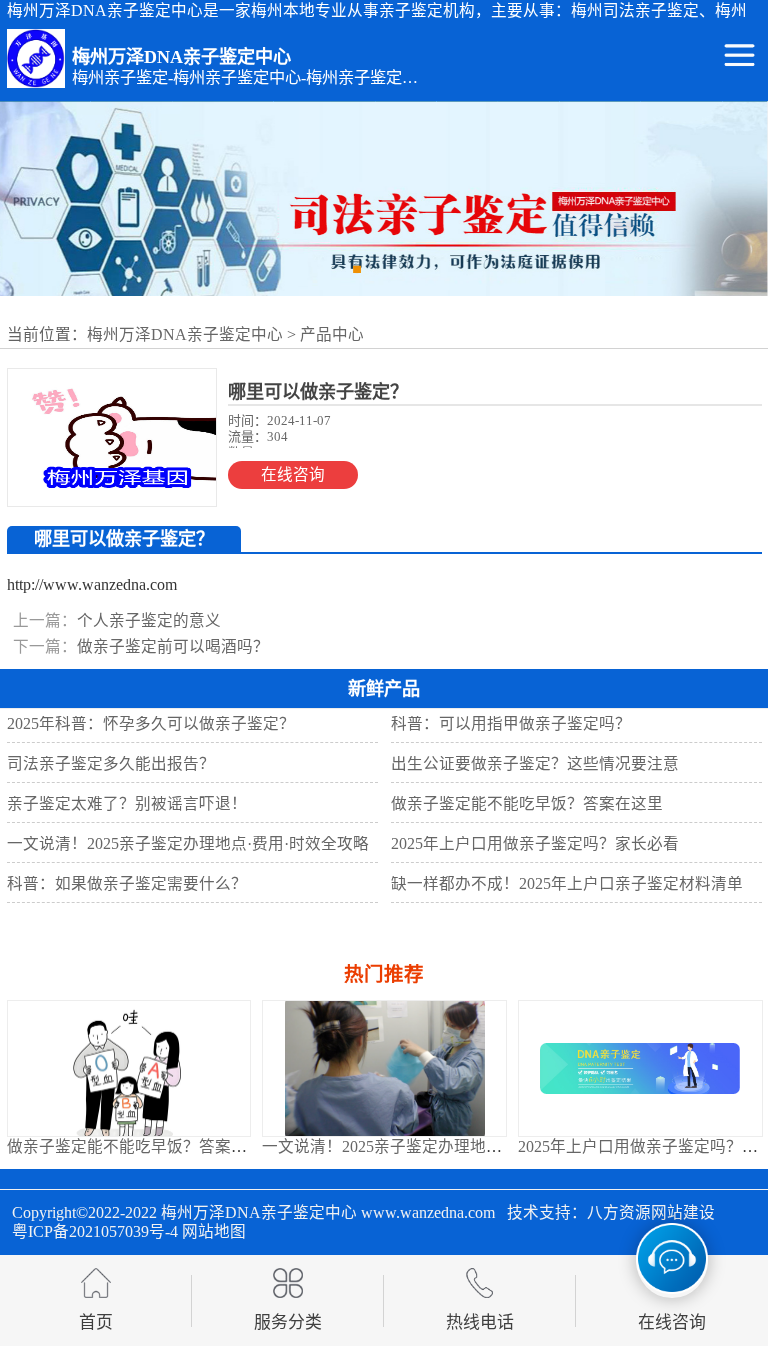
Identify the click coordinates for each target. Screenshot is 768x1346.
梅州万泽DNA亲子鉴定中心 (185, 334)
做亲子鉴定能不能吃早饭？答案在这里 (143, 1146)
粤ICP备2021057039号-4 (95, 1231)
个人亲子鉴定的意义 (149, 620)
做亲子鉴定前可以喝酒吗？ (173, 646)
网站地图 (214, 1231)
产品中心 (332, 334)
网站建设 (683, 1212)
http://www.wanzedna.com (92, 584)
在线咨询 (293, 474)
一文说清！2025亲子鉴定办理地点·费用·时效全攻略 (443, 1146)
